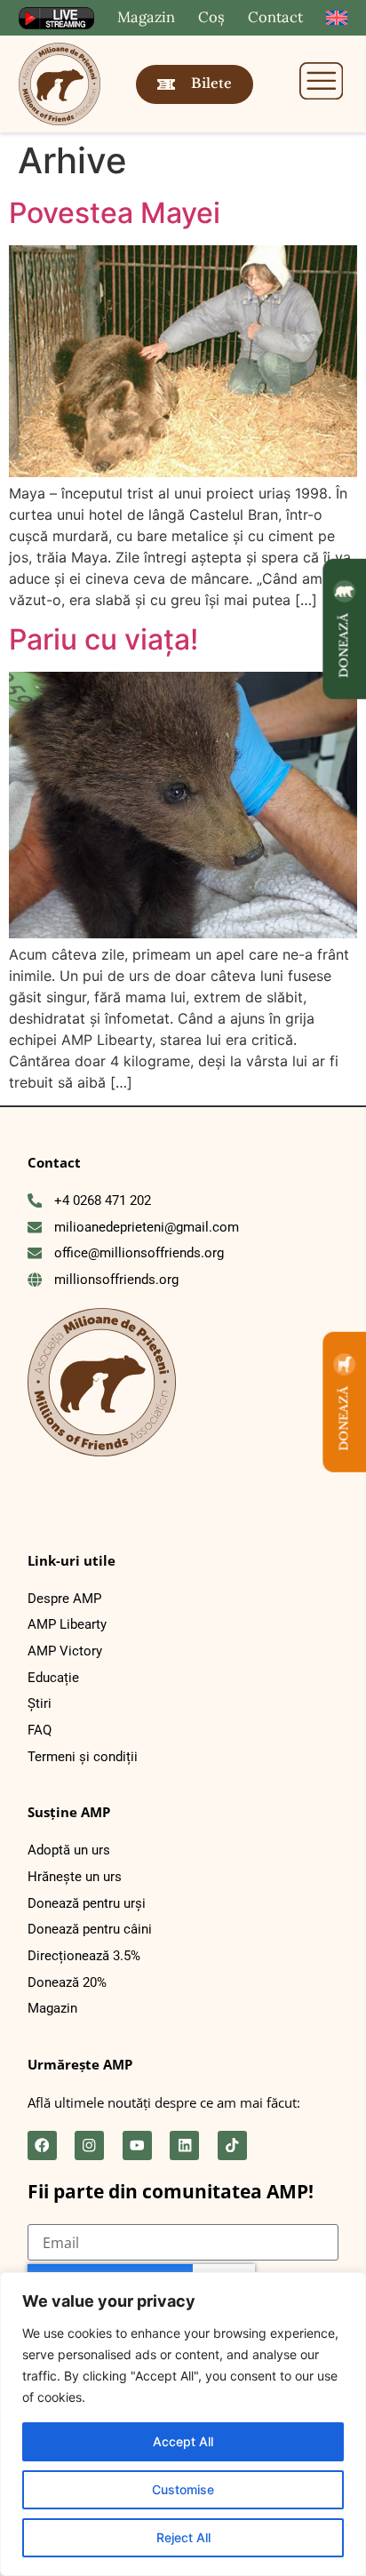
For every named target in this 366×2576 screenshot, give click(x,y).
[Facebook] (42, 2145)
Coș (211, 17)
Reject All (183, 2537)
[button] (322, 84)
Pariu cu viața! (103, 639)
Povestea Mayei (115, 213)
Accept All (183, 2441)
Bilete (211, 84)
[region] (183, 2424)
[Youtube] (137, 2145)
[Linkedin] (184, 2145)
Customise (183, 2489)
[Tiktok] (232, 2145)
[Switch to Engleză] (337, 18)
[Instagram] (89, 2145)
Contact (275, 17)
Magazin (146, 17)
